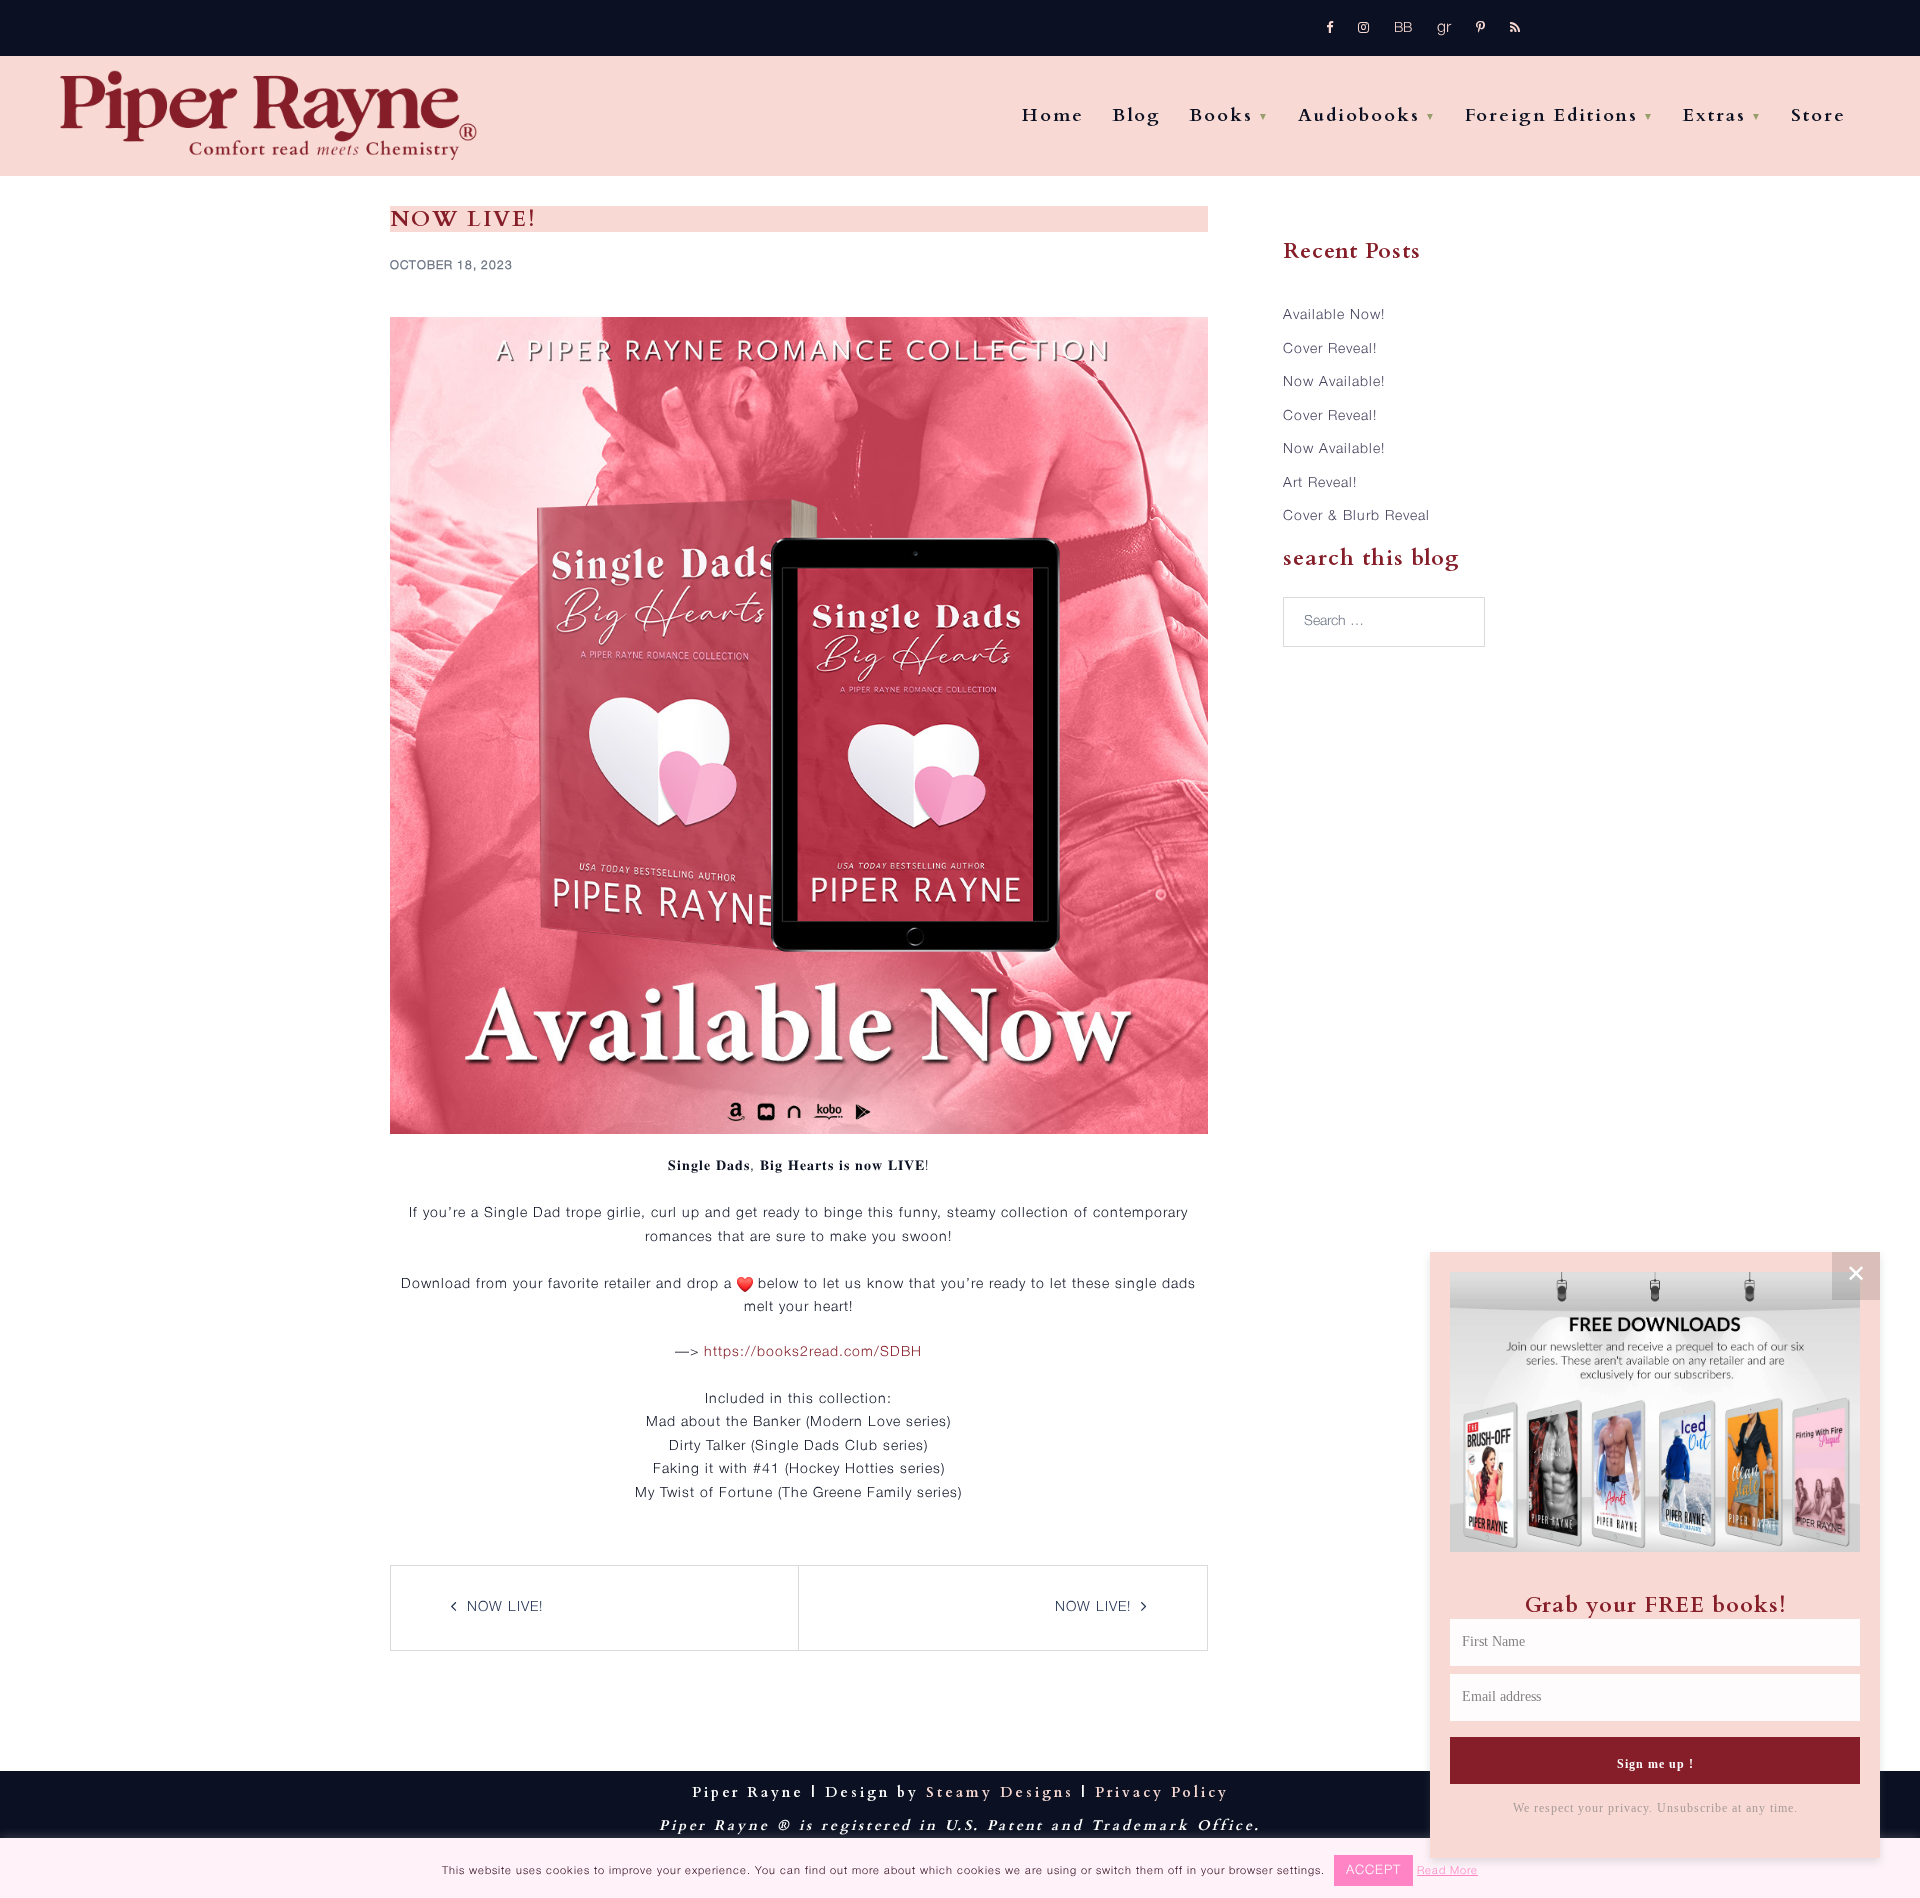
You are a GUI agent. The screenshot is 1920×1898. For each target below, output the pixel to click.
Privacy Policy (1162, 1792)
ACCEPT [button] (1373, 1870)
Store (1818, 115)
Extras (1714, 115)
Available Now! (1334, 315)
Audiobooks (1359, 115)
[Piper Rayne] (268, 116)
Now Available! (1334, 382)
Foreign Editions (1551, 115)
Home (1053, 115)
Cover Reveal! (1330, 349)
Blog (1136, 115)
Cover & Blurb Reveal (1356, 516)
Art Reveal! (1320, 483)
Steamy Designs (1000, 1792)
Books (1221, 115)
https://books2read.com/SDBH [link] (813, 1352)
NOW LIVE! (505, 1607)
